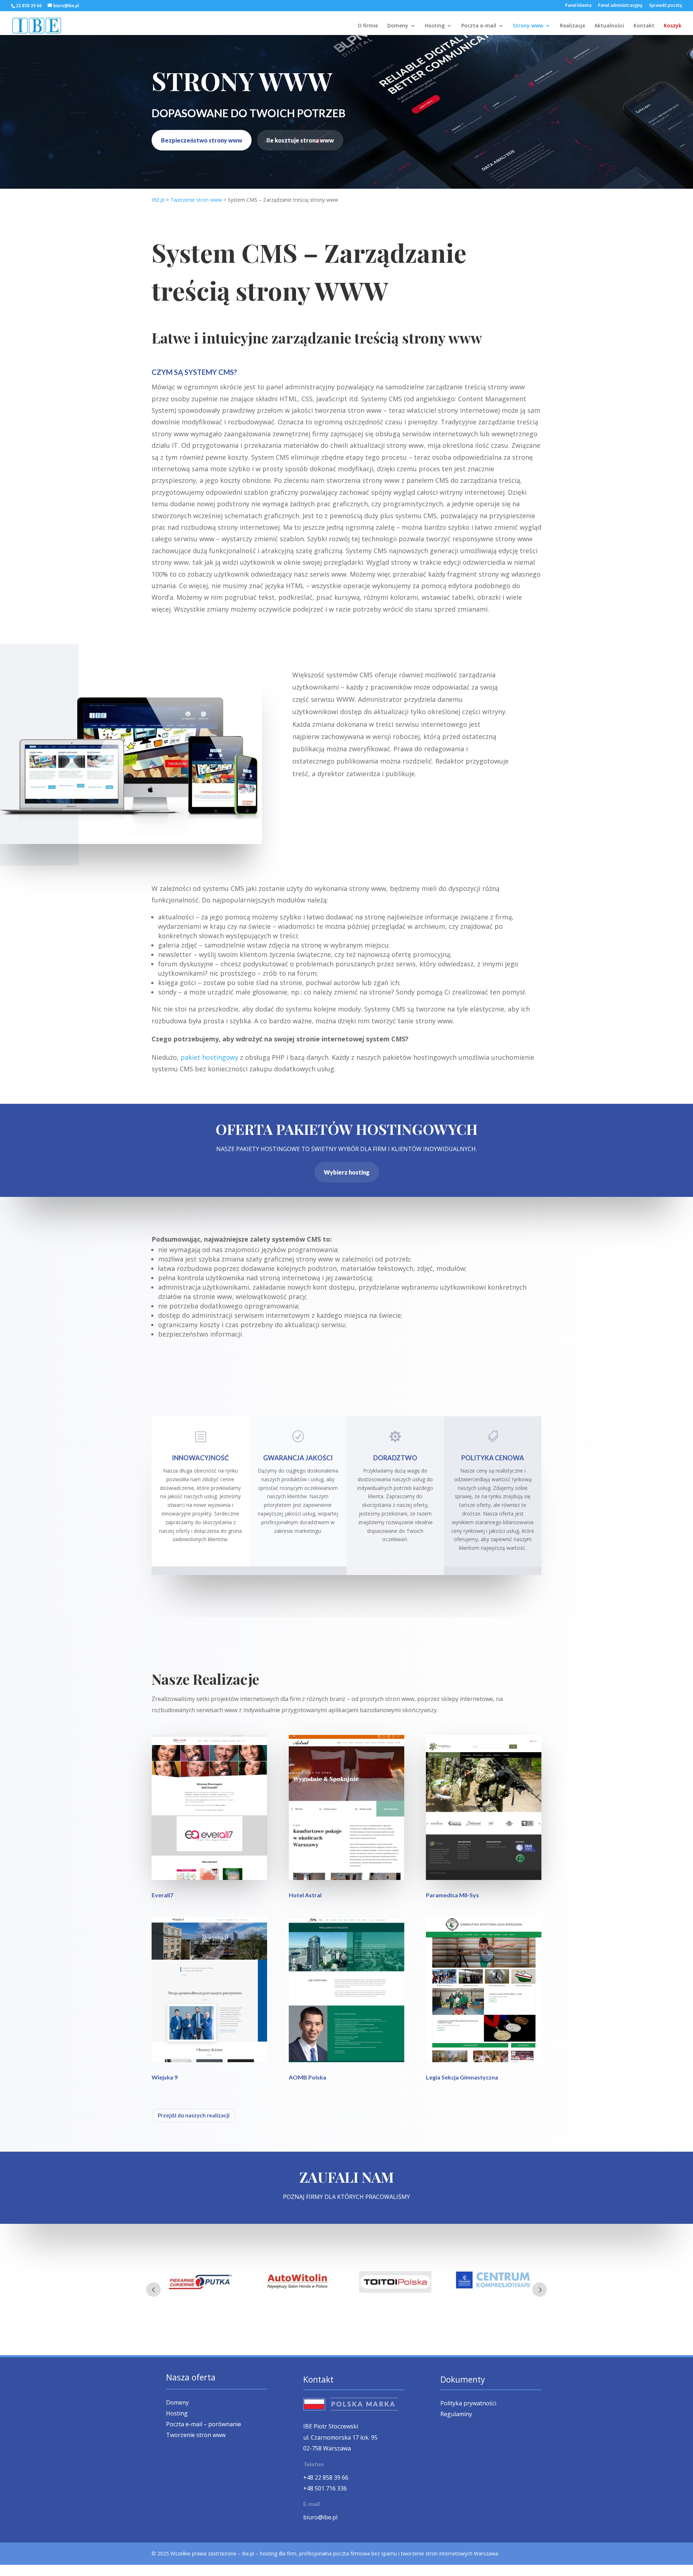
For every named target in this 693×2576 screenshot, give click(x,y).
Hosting (435, 26)
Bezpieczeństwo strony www (202, 140)
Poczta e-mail (479, 26)
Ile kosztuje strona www (300, 140)
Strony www (528, 26)
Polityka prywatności (468, 2404)
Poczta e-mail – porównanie (204, 2425)
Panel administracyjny (620, 6)
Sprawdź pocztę (666, 6)
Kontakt (644, 26)
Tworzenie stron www (196, 2436)
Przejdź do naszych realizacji (194, 2115)
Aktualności (609, 26)
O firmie (368, 26)
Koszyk (673, 26)
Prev (153, 2289)
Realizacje (572, 26)
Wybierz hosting (347, 1172)
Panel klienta (578, 6)
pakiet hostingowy (209, 1057)
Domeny (398, 26)
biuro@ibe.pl (320, 2517)
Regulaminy (456, 2415)
